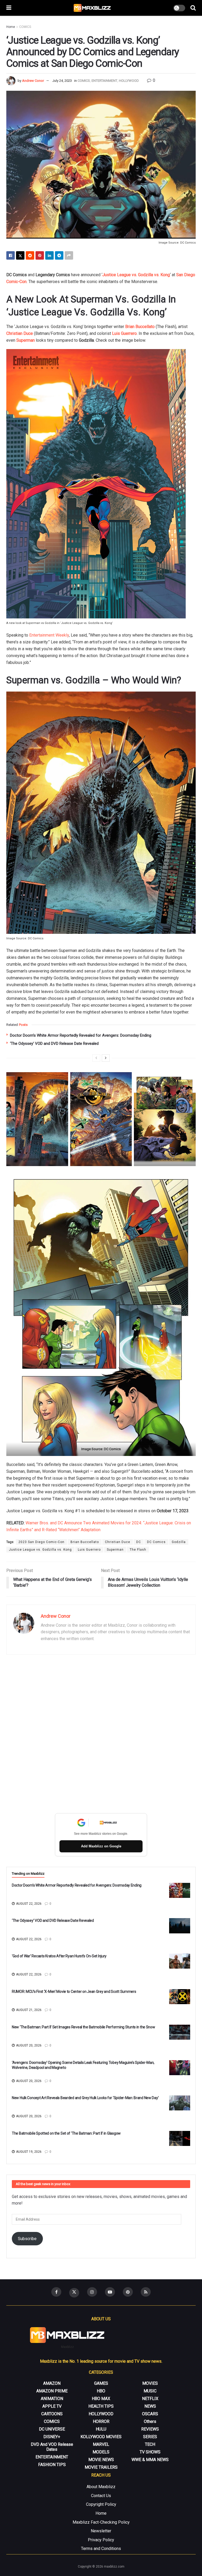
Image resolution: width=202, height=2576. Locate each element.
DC (139, 1542)
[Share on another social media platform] (69, 255)
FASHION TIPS (52, 2465)
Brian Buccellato (140, 327)
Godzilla (179, 1542)
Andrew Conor (33, 81)
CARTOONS (52, 2414)
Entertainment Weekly (49, 635)
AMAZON (52, 2383)
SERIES (150, 2437)
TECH (150, 2444)
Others (150, 2421)
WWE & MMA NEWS (150, 2460)
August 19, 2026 (28, 2152)
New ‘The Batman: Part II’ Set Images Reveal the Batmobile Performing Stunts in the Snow (84, 2027)
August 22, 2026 (28, 1904)
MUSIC (150, 2391)
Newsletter (101, 2531)
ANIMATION (52, 2399)
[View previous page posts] (96, 1058)
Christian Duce (20, 333)
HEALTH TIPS (101, 2406)
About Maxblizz (101, 2487)
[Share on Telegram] (59, 255)
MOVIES (150, 2383)
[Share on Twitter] (20, 255)
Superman (115, 1550)
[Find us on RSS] (146, 2292)
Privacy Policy (101, 2540)
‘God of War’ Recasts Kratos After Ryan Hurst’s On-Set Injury (59, 1956)
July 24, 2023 (62, 81)
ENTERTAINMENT (104, 81)
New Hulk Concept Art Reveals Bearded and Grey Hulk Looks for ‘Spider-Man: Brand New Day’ (85, 2098)
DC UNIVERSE (52, 2429)
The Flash (138, 1550)
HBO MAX (101, 2399)
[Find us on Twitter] (74, 2293)
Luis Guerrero (124, 333)
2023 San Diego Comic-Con (41, 1542)
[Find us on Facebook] (56, 2292)
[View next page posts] (106, 1058)
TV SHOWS (150, 2452)
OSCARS (150, 2414)
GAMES (101, 2383)
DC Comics (156, 1542)
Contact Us (101, 2496)
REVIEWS (150, 2429)
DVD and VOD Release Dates (52, 2447)
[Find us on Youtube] (110, 2292)
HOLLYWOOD (129, 81)
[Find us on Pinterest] (128, 2292)
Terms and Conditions (101, 2549)
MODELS (101, 2452)
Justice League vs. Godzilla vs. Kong (136, 275)
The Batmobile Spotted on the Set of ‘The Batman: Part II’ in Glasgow (66, 2133)
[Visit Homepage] (92, 8)
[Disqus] (101, 1735)
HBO (101, 2391)
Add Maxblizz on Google (101, 1846)
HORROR (101, 2421)
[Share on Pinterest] (40, 255)
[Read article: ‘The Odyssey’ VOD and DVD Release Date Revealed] (180, 1926)
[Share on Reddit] (30, 255)
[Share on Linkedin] (49, 255)
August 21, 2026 (28, 2010)
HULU (101, 2429)
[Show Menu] (9, 8)
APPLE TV (52, 2406)
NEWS (150, 2406)
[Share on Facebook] (11, 255)
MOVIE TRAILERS (101, 2467)
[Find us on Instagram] (92, 2292)
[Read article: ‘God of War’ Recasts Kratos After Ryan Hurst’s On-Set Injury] (180, 1961)
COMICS (25, 27)
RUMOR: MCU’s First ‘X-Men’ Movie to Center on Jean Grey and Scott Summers (74, 1992)
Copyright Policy (101, 2504)
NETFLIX (150, 2399)
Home (11, 27)
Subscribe (27, 2239)
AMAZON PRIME (52, 2391)
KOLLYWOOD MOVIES (101, 2437)
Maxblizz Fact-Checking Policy (101, 2522)
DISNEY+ (52, 2437)
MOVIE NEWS (101, 2460)
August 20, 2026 (28, 2045)
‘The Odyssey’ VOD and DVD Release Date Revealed (54, 1043)
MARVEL (101, 2444)
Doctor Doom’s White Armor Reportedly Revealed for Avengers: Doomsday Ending (81, 1035)
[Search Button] (193, 8)
